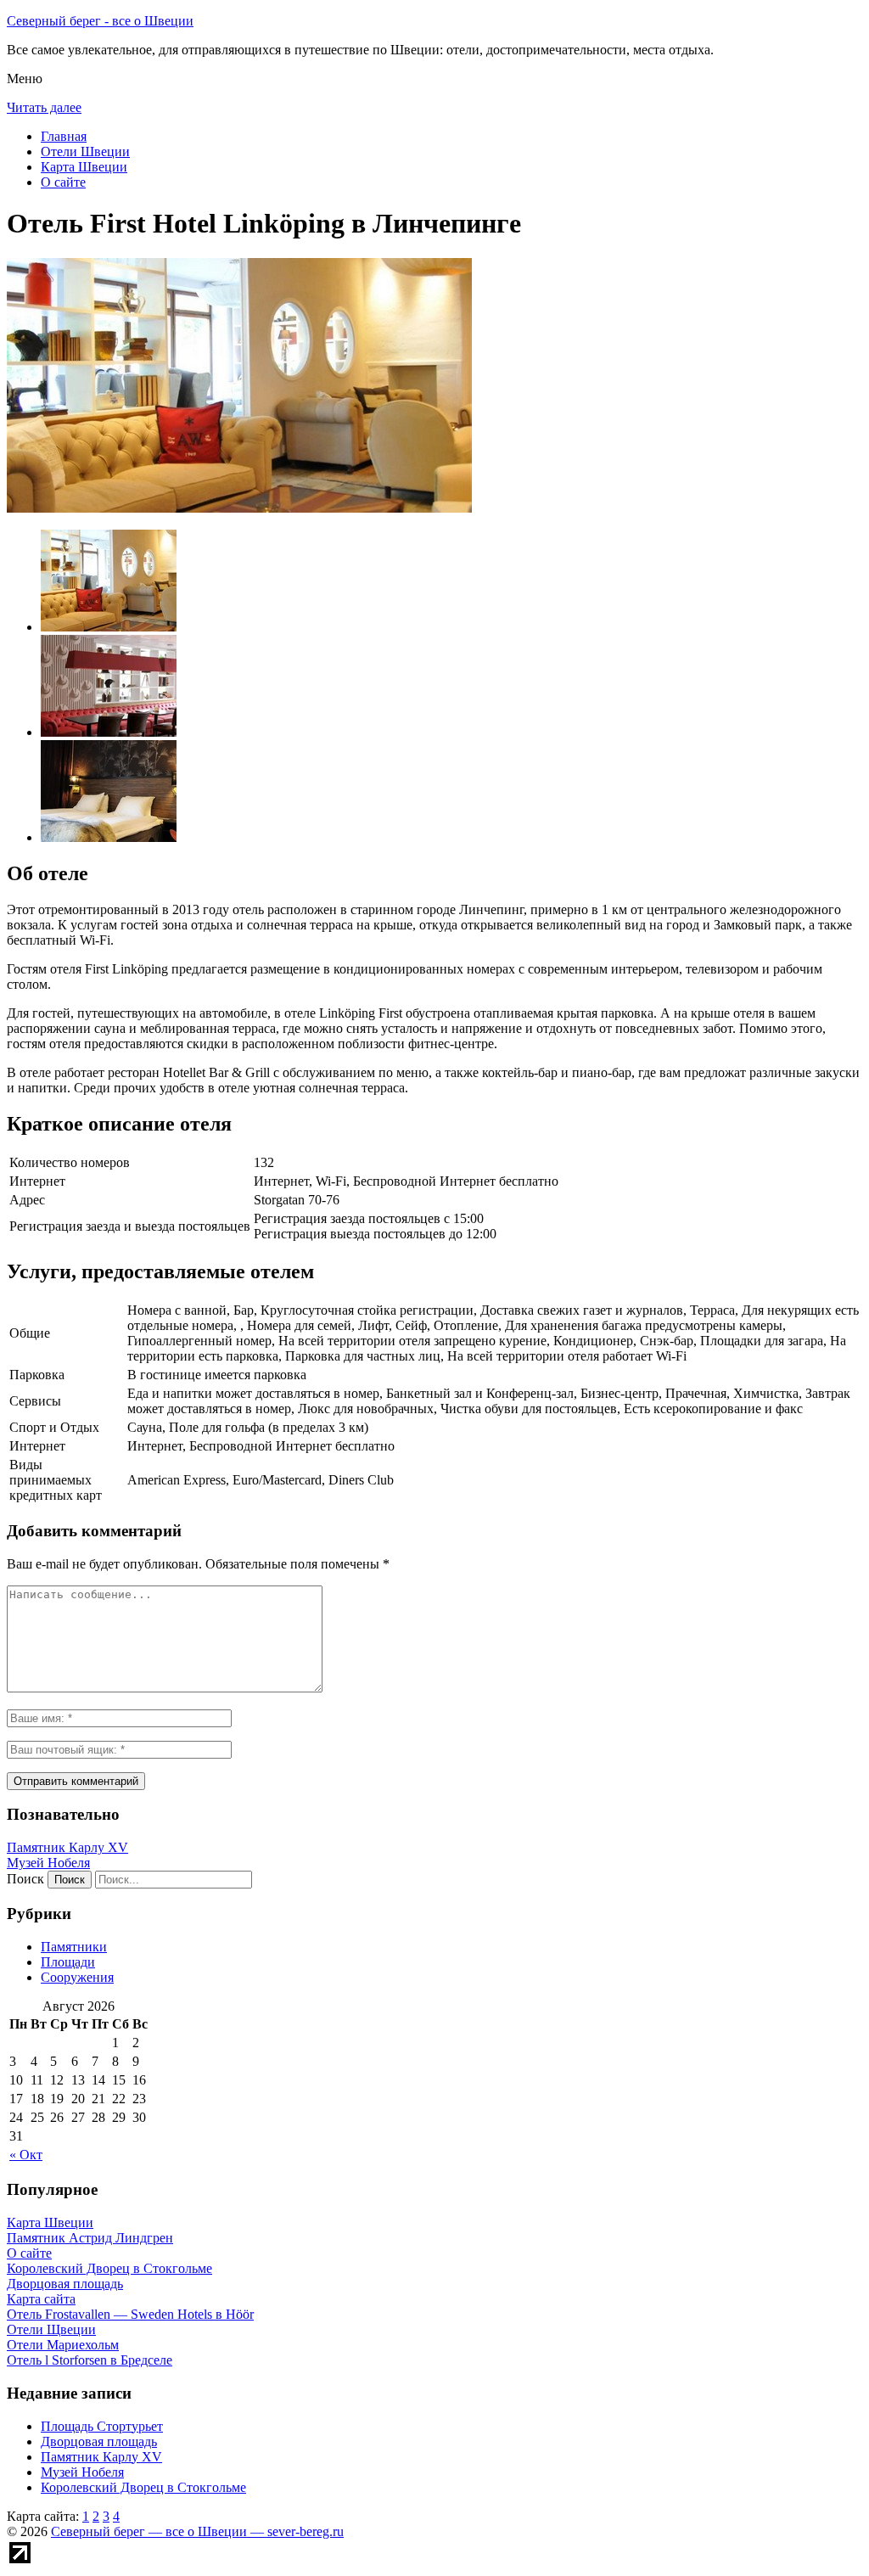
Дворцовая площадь (99, 2441)
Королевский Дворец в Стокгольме (143, 2487)
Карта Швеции (84, 167)
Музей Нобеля (48, 1863)
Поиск (25, 1879)
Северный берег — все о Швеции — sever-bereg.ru (197, 2531)
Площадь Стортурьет (102, 2426)
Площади (68, 1962)
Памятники (74, 1947)
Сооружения (77, 1977)
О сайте (63, 182)
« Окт (26, 2155)
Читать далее (44, 107)
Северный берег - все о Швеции (100, 21)
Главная (64, 136)
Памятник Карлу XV (67, 1847)
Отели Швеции (85, 152)
